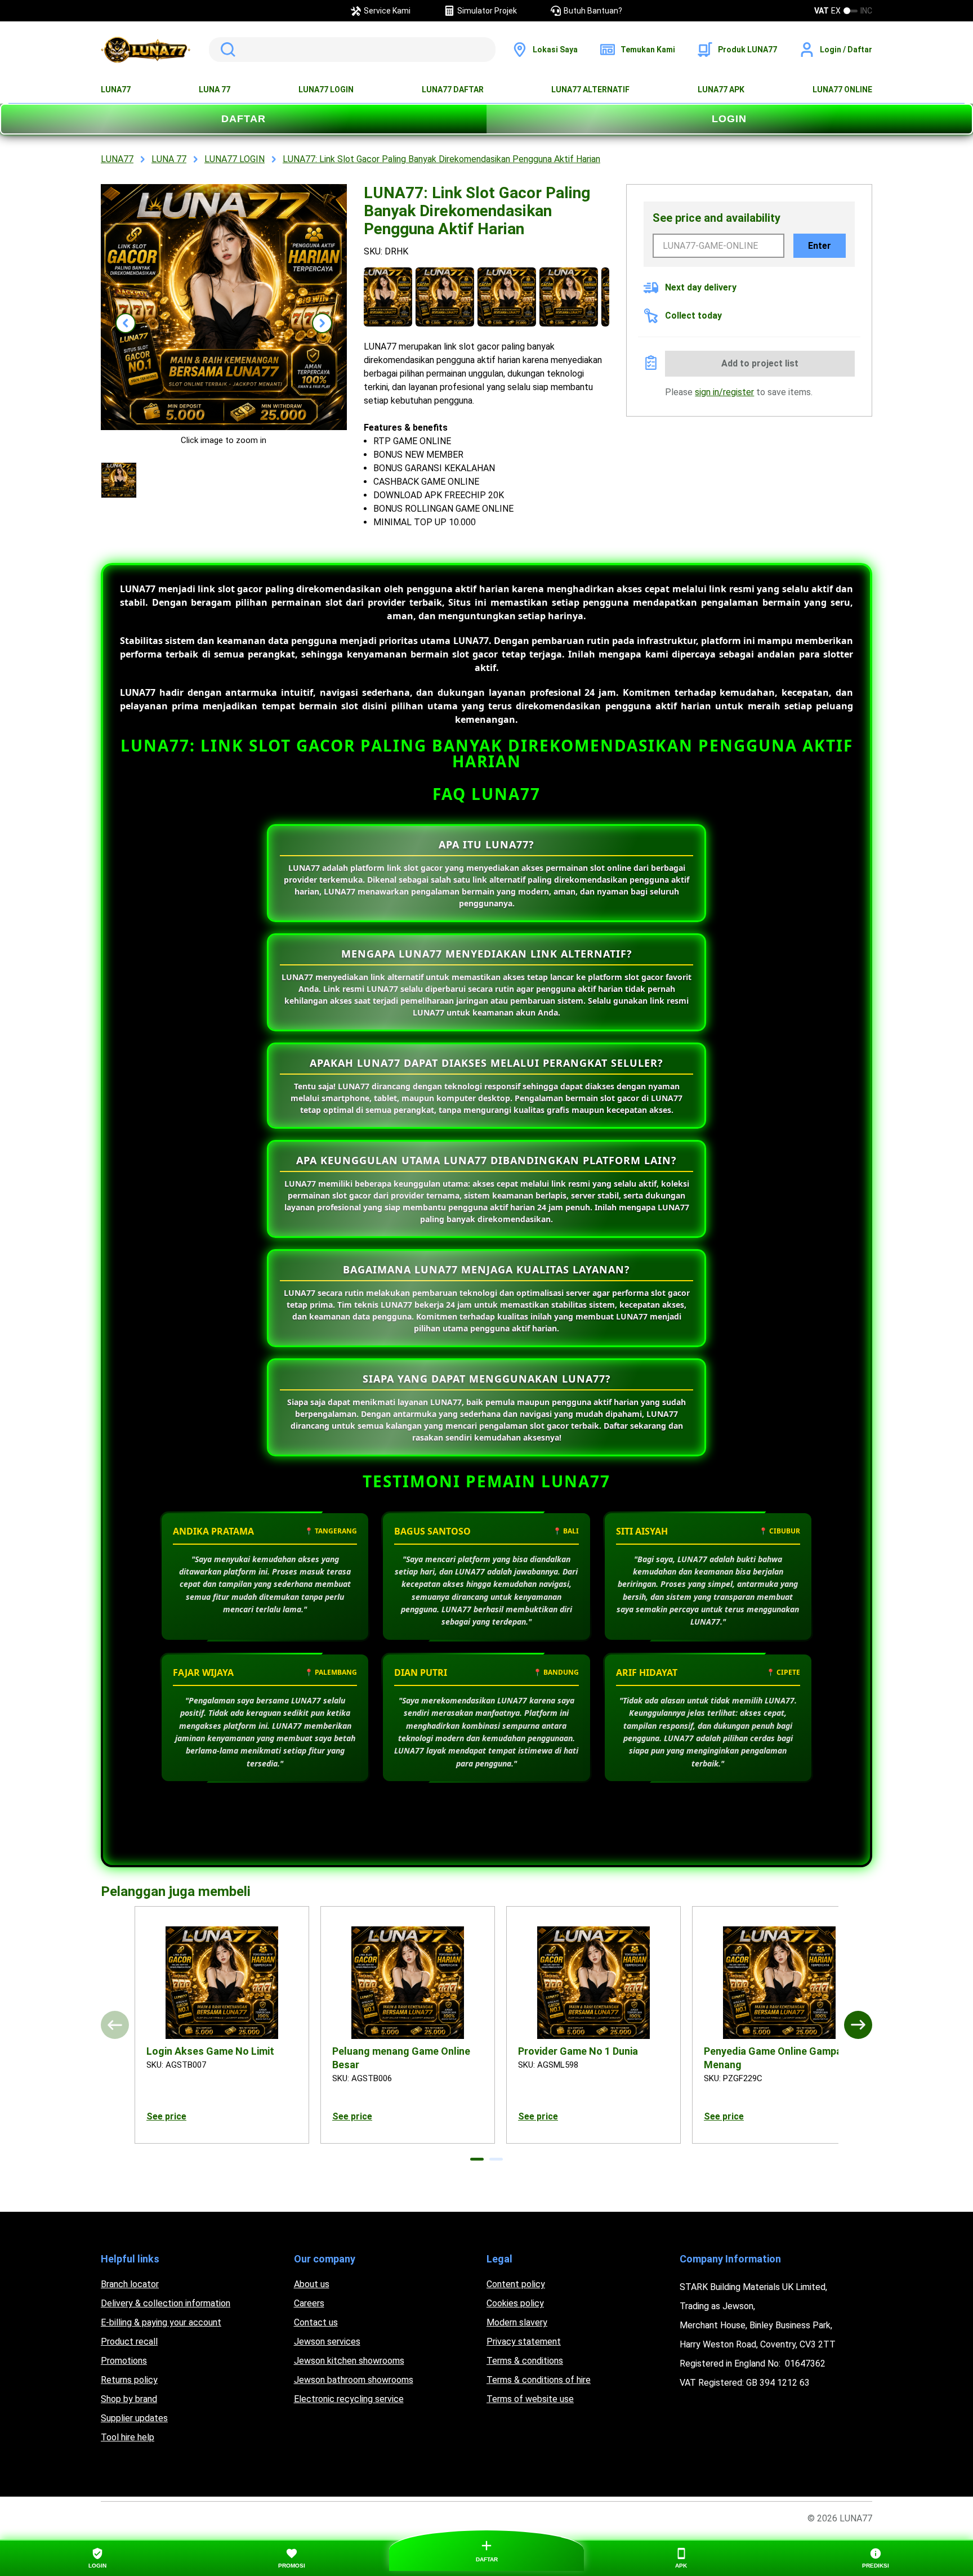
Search (226, 50)
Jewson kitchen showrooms (349, 2361)
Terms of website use (530, 2399)
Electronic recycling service (349, 2399)
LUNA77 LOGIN (326, 90)
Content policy (516, 2284)
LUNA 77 (215, 90)
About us (312, 2284)
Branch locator (130, 2284)
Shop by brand (129, 2399)
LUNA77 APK (721, 90)
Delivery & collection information (166, 2303)
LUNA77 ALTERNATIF (590, 90)
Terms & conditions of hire (539, 2380)
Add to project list (760, 363)
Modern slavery (517, 2322)
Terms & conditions (525, 2361)
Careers (309, 2303)
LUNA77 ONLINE (842, 90)
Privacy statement (524, 2342)
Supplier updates (134, 2418)
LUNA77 (116, 90)
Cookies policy (515, 2303)
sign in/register (724, 392)
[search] (352, 50)
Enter (820, 246)
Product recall (129, 2342)
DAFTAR (244, 119)
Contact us (316, 2322)
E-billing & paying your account (161, 2322)
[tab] (477, 2159)
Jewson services (327, 2342)
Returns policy (129, 2380)
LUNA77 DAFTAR (453, 90)
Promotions (124, 2361)
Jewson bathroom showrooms (354, 2380)
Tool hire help (128, 2437)
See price (166, 2116)
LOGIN (729, 119)
